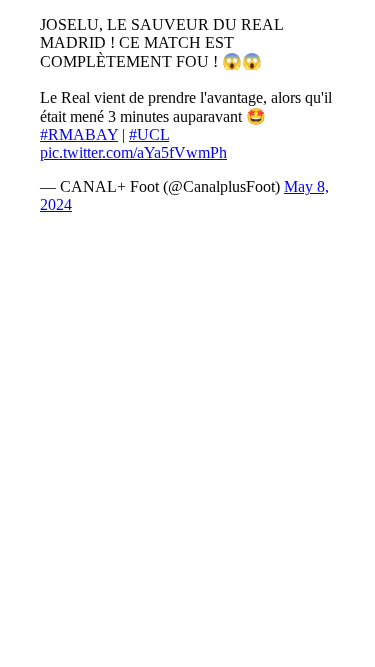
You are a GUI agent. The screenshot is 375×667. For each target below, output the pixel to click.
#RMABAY (79, 134)
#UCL (149, 134)
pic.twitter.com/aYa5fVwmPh (133, 152)
